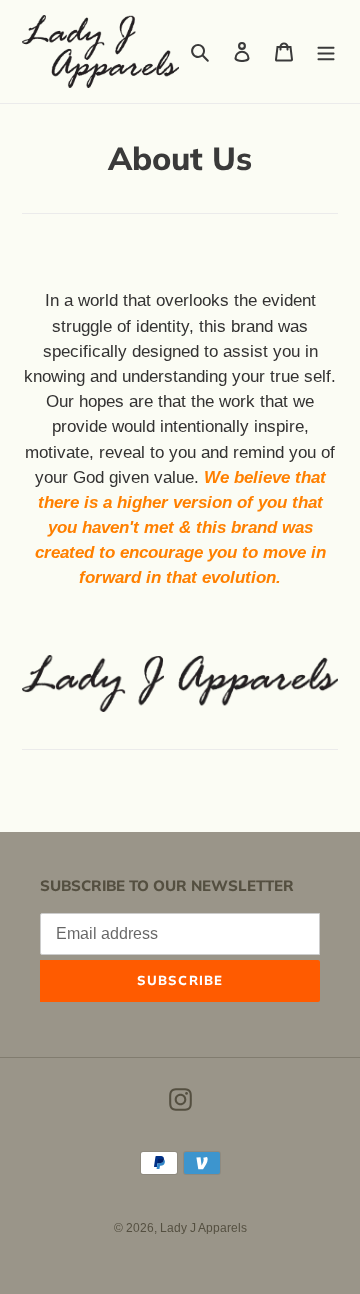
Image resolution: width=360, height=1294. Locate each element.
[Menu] (326, 51)
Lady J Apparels (203, 1228)
